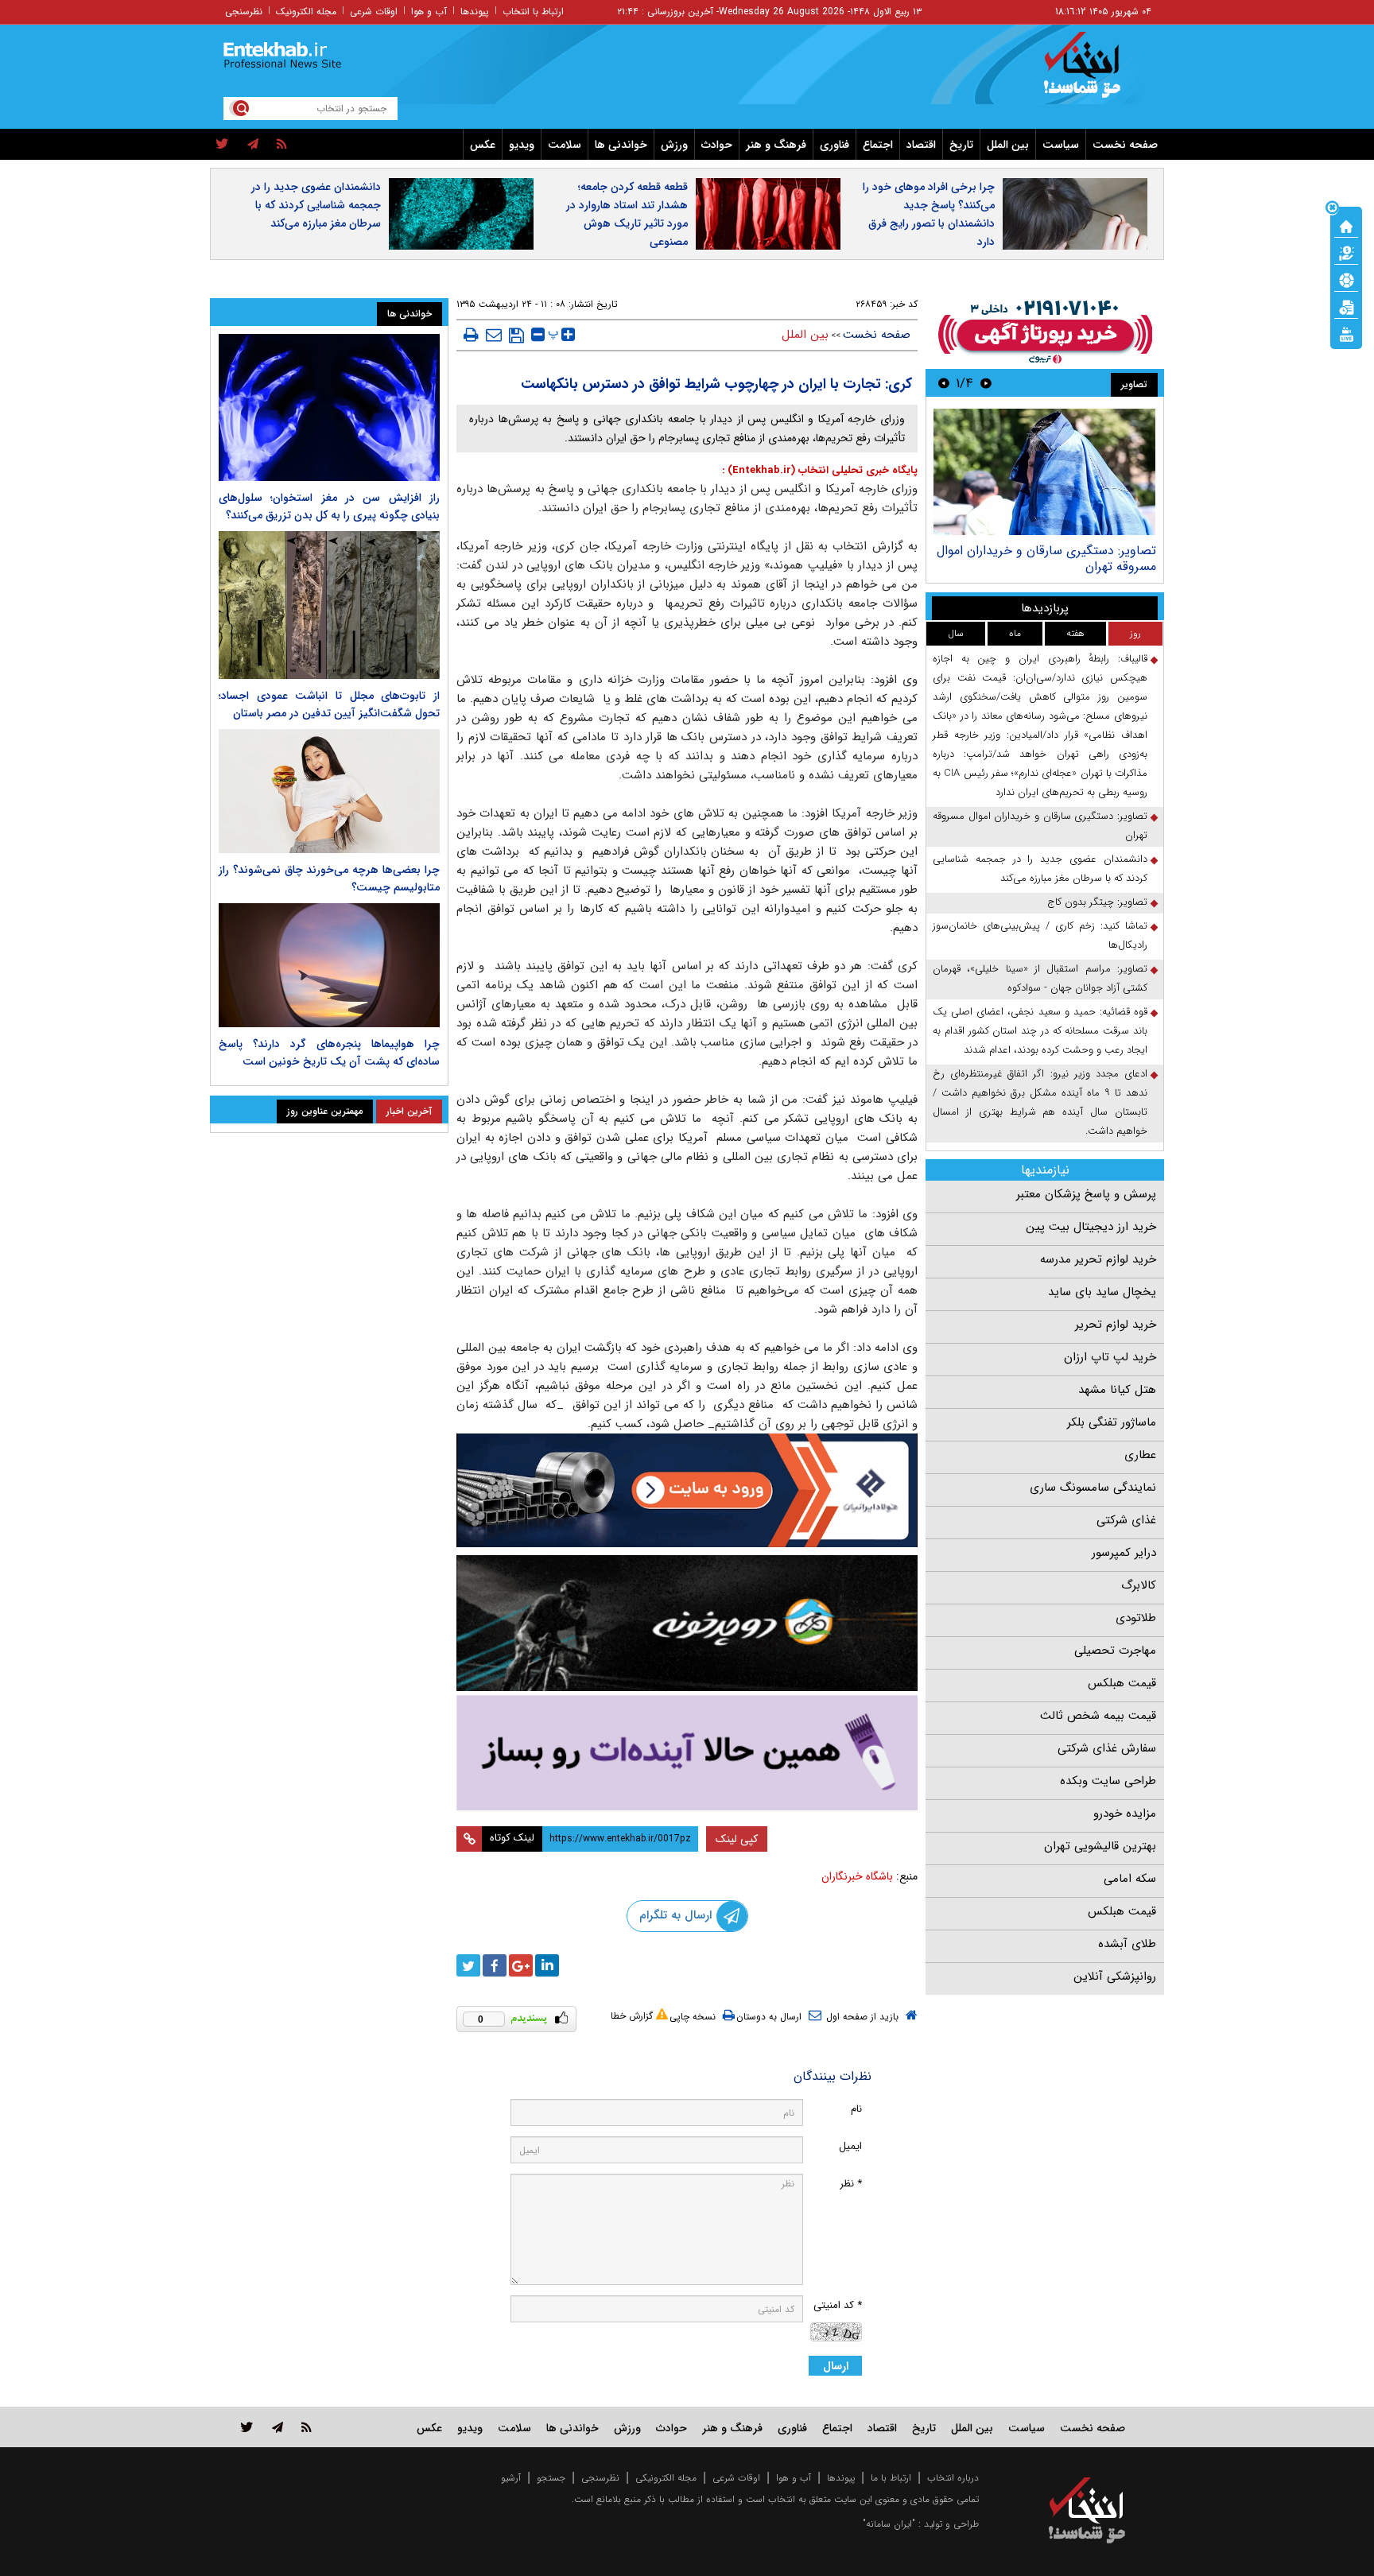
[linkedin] (547, 1965)
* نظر (851, 2184)
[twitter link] (247, 2427)
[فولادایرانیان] (687, 1490)
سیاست (1061, 145)
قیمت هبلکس (1122, 1683)
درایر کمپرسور (1124, 1553)
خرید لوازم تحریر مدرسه (1098, 1259)
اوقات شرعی (374, 12)
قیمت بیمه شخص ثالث (1098, 1716)
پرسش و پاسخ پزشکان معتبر (1086, 1194)
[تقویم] (1346, 306)
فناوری (834, 145)
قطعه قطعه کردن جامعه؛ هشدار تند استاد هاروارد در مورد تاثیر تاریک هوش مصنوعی (627, 214)
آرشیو (511, 2478)
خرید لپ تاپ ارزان (1110, 1357)
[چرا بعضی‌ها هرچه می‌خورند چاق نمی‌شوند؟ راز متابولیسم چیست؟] (329, 791)
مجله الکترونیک (306, 12)
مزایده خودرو (1125, 1814)
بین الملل (1008, 145)
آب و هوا (429, 12)
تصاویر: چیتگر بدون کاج (1097, 902)
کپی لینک (737, 1839)
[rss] (282, 145)
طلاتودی (1136, 1618)
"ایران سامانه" (889, 2524)
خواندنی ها (621, 145)
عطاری (1140, 1455)
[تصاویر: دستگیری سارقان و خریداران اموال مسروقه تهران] (1044, 472)
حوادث (717, 145)
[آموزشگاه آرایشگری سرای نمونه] (687, 1753)
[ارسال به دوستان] (494, 335)
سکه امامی (1130, 1879)
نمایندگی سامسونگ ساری (1093, 1488)
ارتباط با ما (891, 2478)
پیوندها (475, 12)
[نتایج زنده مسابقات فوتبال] (1346, 333)
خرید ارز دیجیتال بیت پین (1091, 1227)
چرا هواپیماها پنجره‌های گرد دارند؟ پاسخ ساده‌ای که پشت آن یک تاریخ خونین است (329, 1053)
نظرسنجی (244, 12)
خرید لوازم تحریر (1116, 1325)
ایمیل (850, 2146)
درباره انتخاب (953, 2478)
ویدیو (522, 145)
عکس (483, 145)
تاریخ (961, 145)
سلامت (565, 145)
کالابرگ (1139, 1585)
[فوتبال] (1346, 279)
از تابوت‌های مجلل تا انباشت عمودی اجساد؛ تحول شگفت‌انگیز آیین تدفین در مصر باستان (329, 704)
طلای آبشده (1127, 1944)
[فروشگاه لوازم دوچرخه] (687, 1623)
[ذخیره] (516, 336)
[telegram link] (278, 2427)
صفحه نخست (1125, 145)
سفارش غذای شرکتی (1107, 1748)
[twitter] (222, 145)
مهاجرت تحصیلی (1115, 1651)
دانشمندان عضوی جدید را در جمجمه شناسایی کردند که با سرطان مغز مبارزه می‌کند (316, 205)
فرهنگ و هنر (776, 145)
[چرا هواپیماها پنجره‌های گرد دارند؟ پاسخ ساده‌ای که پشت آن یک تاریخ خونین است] (329, 965)
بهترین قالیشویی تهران (1100, 1846)
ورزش (674, 145)
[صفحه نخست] (1346, 225)
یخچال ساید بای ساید (1102, 1292)
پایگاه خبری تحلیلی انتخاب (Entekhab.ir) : (820, 470)
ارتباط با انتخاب (533, 12)
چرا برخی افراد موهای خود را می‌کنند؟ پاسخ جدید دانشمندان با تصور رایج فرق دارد (929, 214)
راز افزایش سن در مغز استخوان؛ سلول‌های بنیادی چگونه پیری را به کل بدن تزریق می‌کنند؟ (329, 506)
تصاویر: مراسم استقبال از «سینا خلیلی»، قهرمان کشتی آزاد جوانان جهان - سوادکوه (1040, 978)
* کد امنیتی (838, 2305)
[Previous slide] (986, 383)
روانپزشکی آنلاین (1115, 1977)
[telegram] (253, 145)
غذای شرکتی (1126, 1520)
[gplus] (521, 1965)
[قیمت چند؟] (1346, 252)
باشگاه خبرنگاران (857, 1876)
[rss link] (307, 2427)
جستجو (551, 2478)
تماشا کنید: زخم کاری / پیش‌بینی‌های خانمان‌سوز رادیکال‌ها (1040, 935)
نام (856, 2109)
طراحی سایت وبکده (1108, 1781)
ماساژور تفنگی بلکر (1112, 1422)
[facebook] (495, 1965)
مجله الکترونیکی (666, 2478)
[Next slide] (944, 383)
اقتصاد (921, 145)
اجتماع (878, 145)
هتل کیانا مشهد (1117, 1390)
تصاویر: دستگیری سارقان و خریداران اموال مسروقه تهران (1046, 559)
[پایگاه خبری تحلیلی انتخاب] (1095, 72)
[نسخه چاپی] (471, 335)
